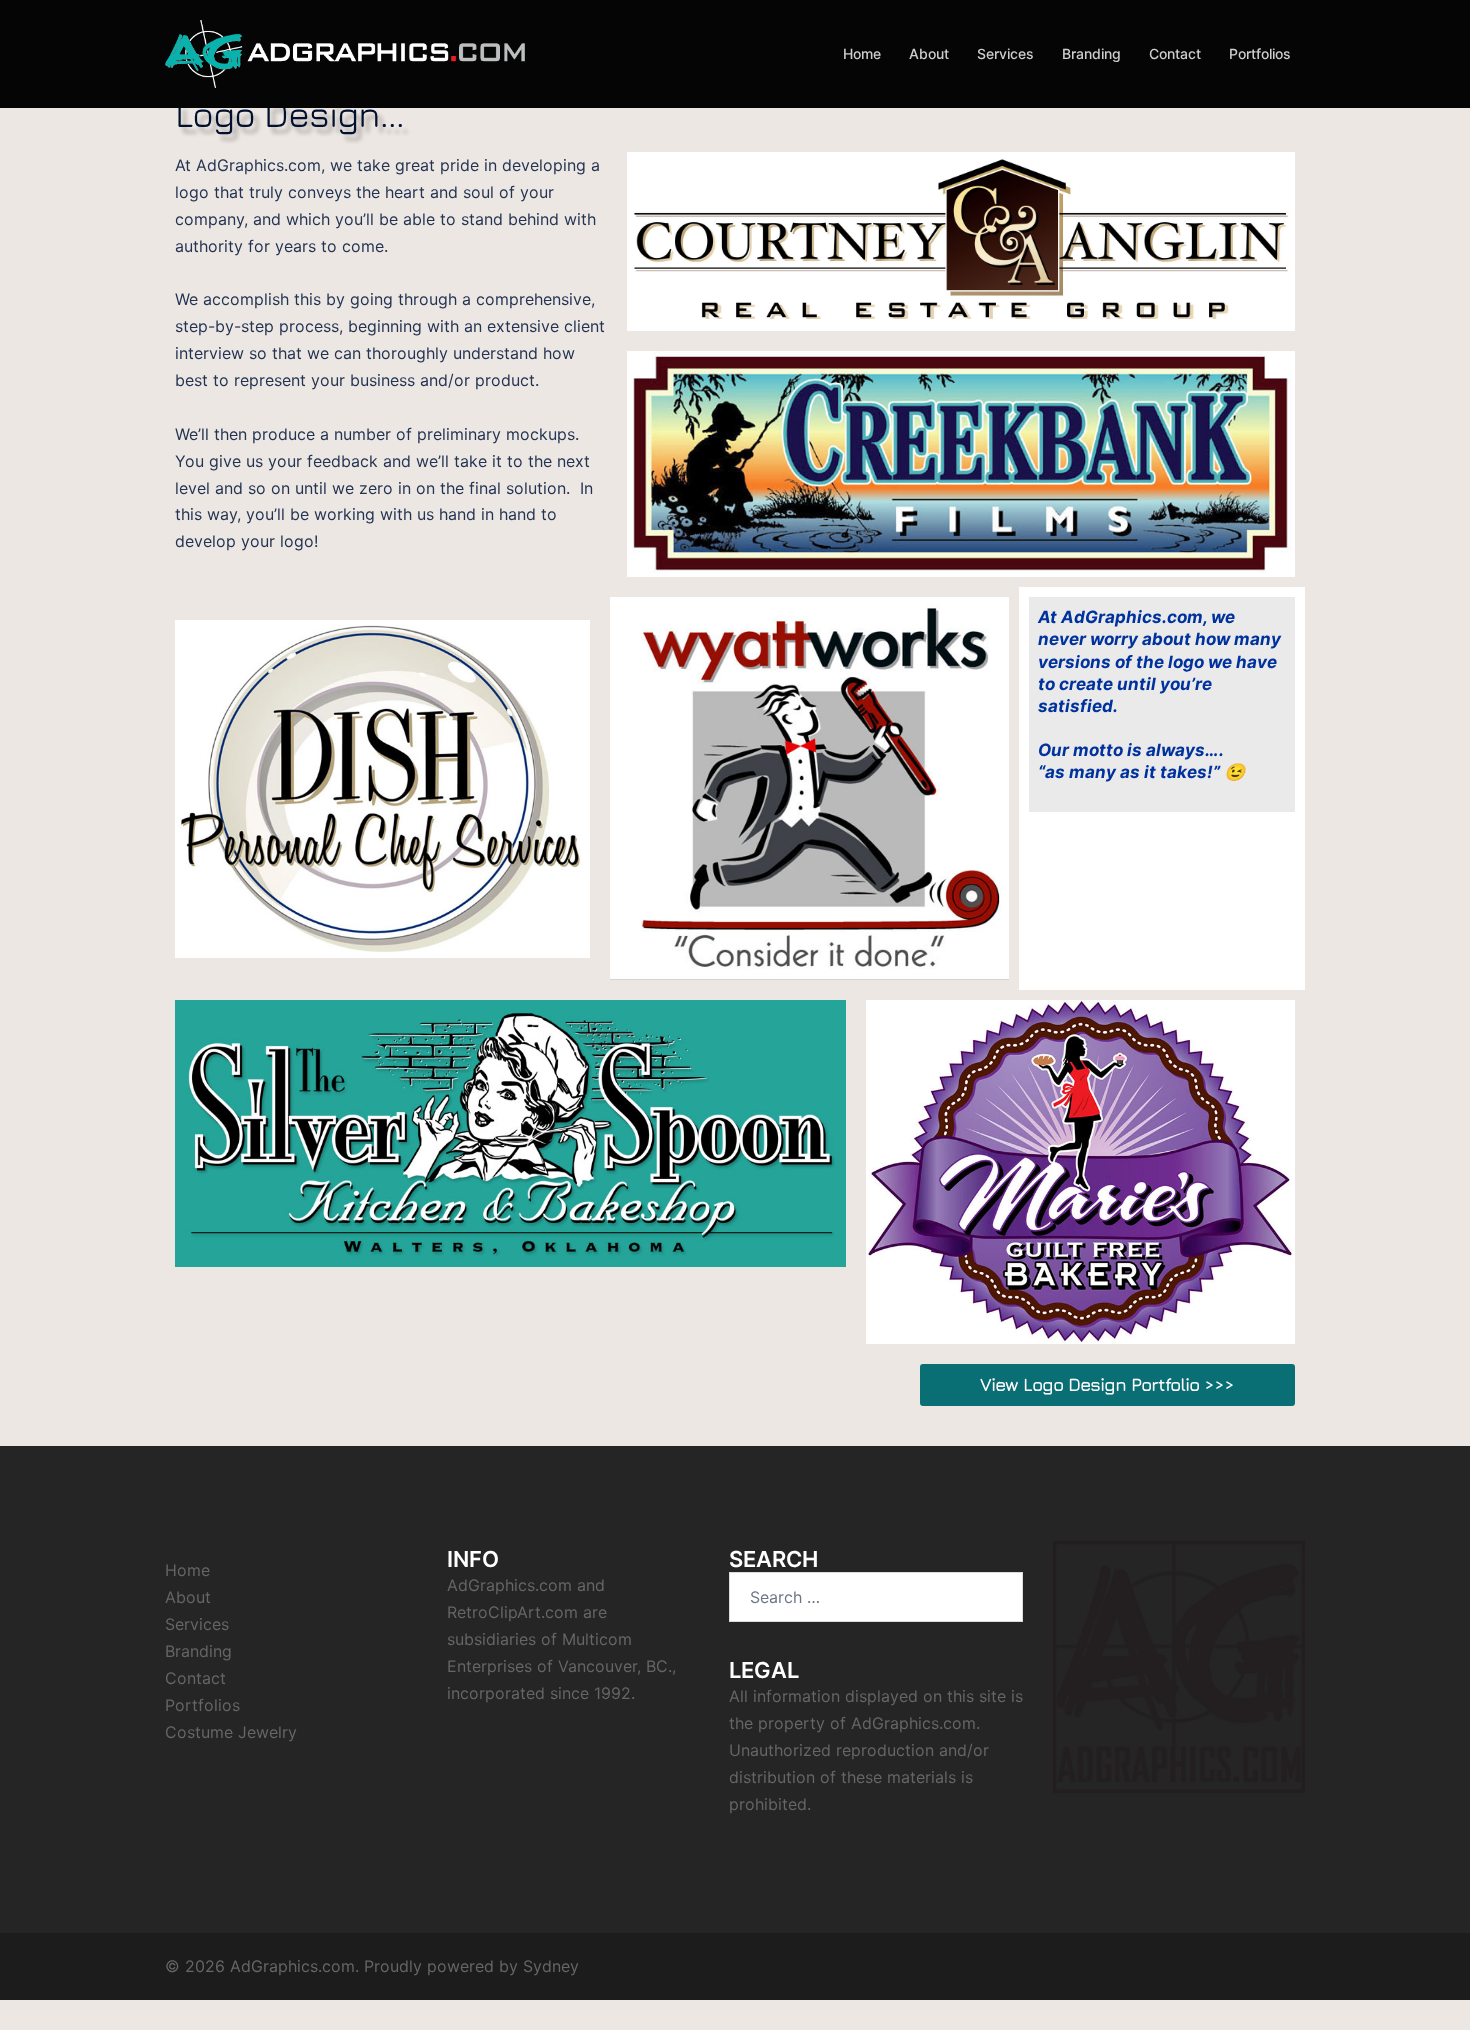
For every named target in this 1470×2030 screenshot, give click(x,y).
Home (862, 53)
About (929, 53)
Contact (1175, 53)
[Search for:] (876, 1597)
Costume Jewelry (231, 1732)
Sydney (551, 1966)
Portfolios (1260, 53)
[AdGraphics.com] (345, 53)
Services (1005, 53)
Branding (1091, 53)
